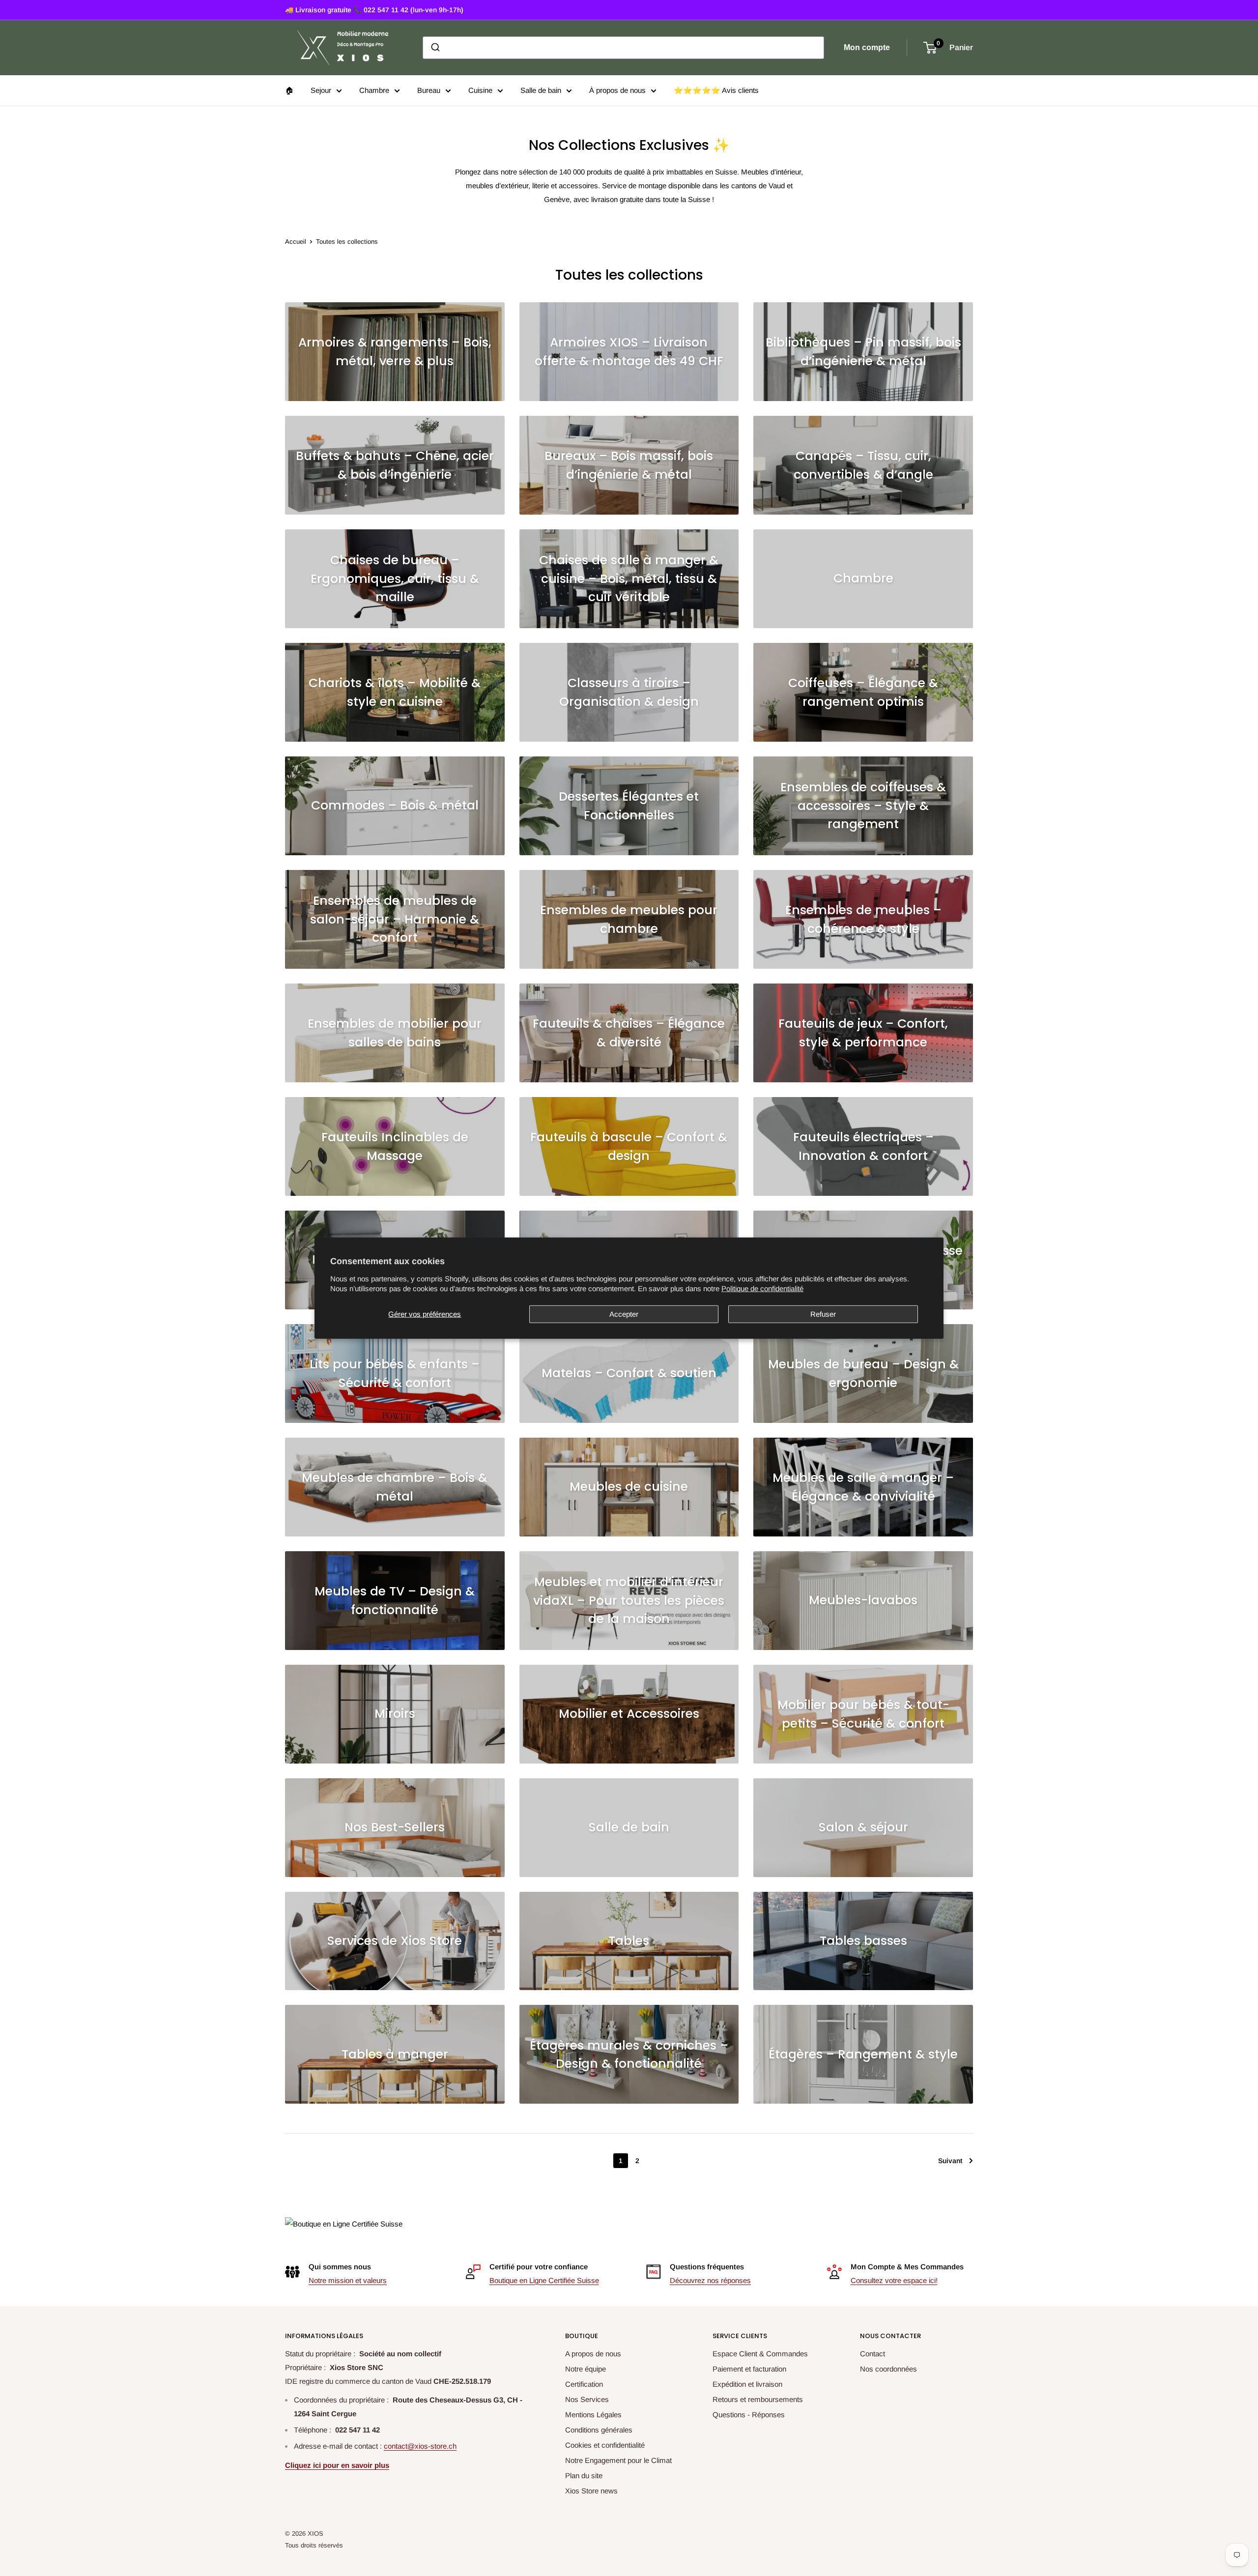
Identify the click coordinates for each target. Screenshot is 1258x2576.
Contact (872, 2354)
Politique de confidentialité (762, 1288)
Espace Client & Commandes (760, 2354)
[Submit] (435, 48)
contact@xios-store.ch (420, 2446)
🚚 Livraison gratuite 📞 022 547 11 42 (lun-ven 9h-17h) (374, 10)
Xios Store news (591, 2491)
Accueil (296, 242)
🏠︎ (289, 90)
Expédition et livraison (747, 2384)
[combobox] (623, 48)
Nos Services (587, 2399)
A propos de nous (593, 2354)
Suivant (950, 2161)
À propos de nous (617, 90)
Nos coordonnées (888, 2369)
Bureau (429, 90)
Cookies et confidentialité (605, 2445)
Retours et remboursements (758, 2399)
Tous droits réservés (314, 2545)
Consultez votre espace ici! (894, 2280)
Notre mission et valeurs (348, 2280)
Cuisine (480, 90)
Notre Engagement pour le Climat (618, 2460)
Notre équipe (586, 2369)
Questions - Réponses (749, 2415)
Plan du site (584, 2475)
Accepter (624, 1314)
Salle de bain (541, 90)
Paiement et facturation (749, 2369)
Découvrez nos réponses (710, 2280)
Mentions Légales (593, 2415)
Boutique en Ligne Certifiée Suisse (544, 2280)
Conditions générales (599, 2430)
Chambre (374, 90)
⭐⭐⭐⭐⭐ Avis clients (716, 90)
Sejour (321, 90)
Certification (584, 2384)
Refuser (823, 1314)
